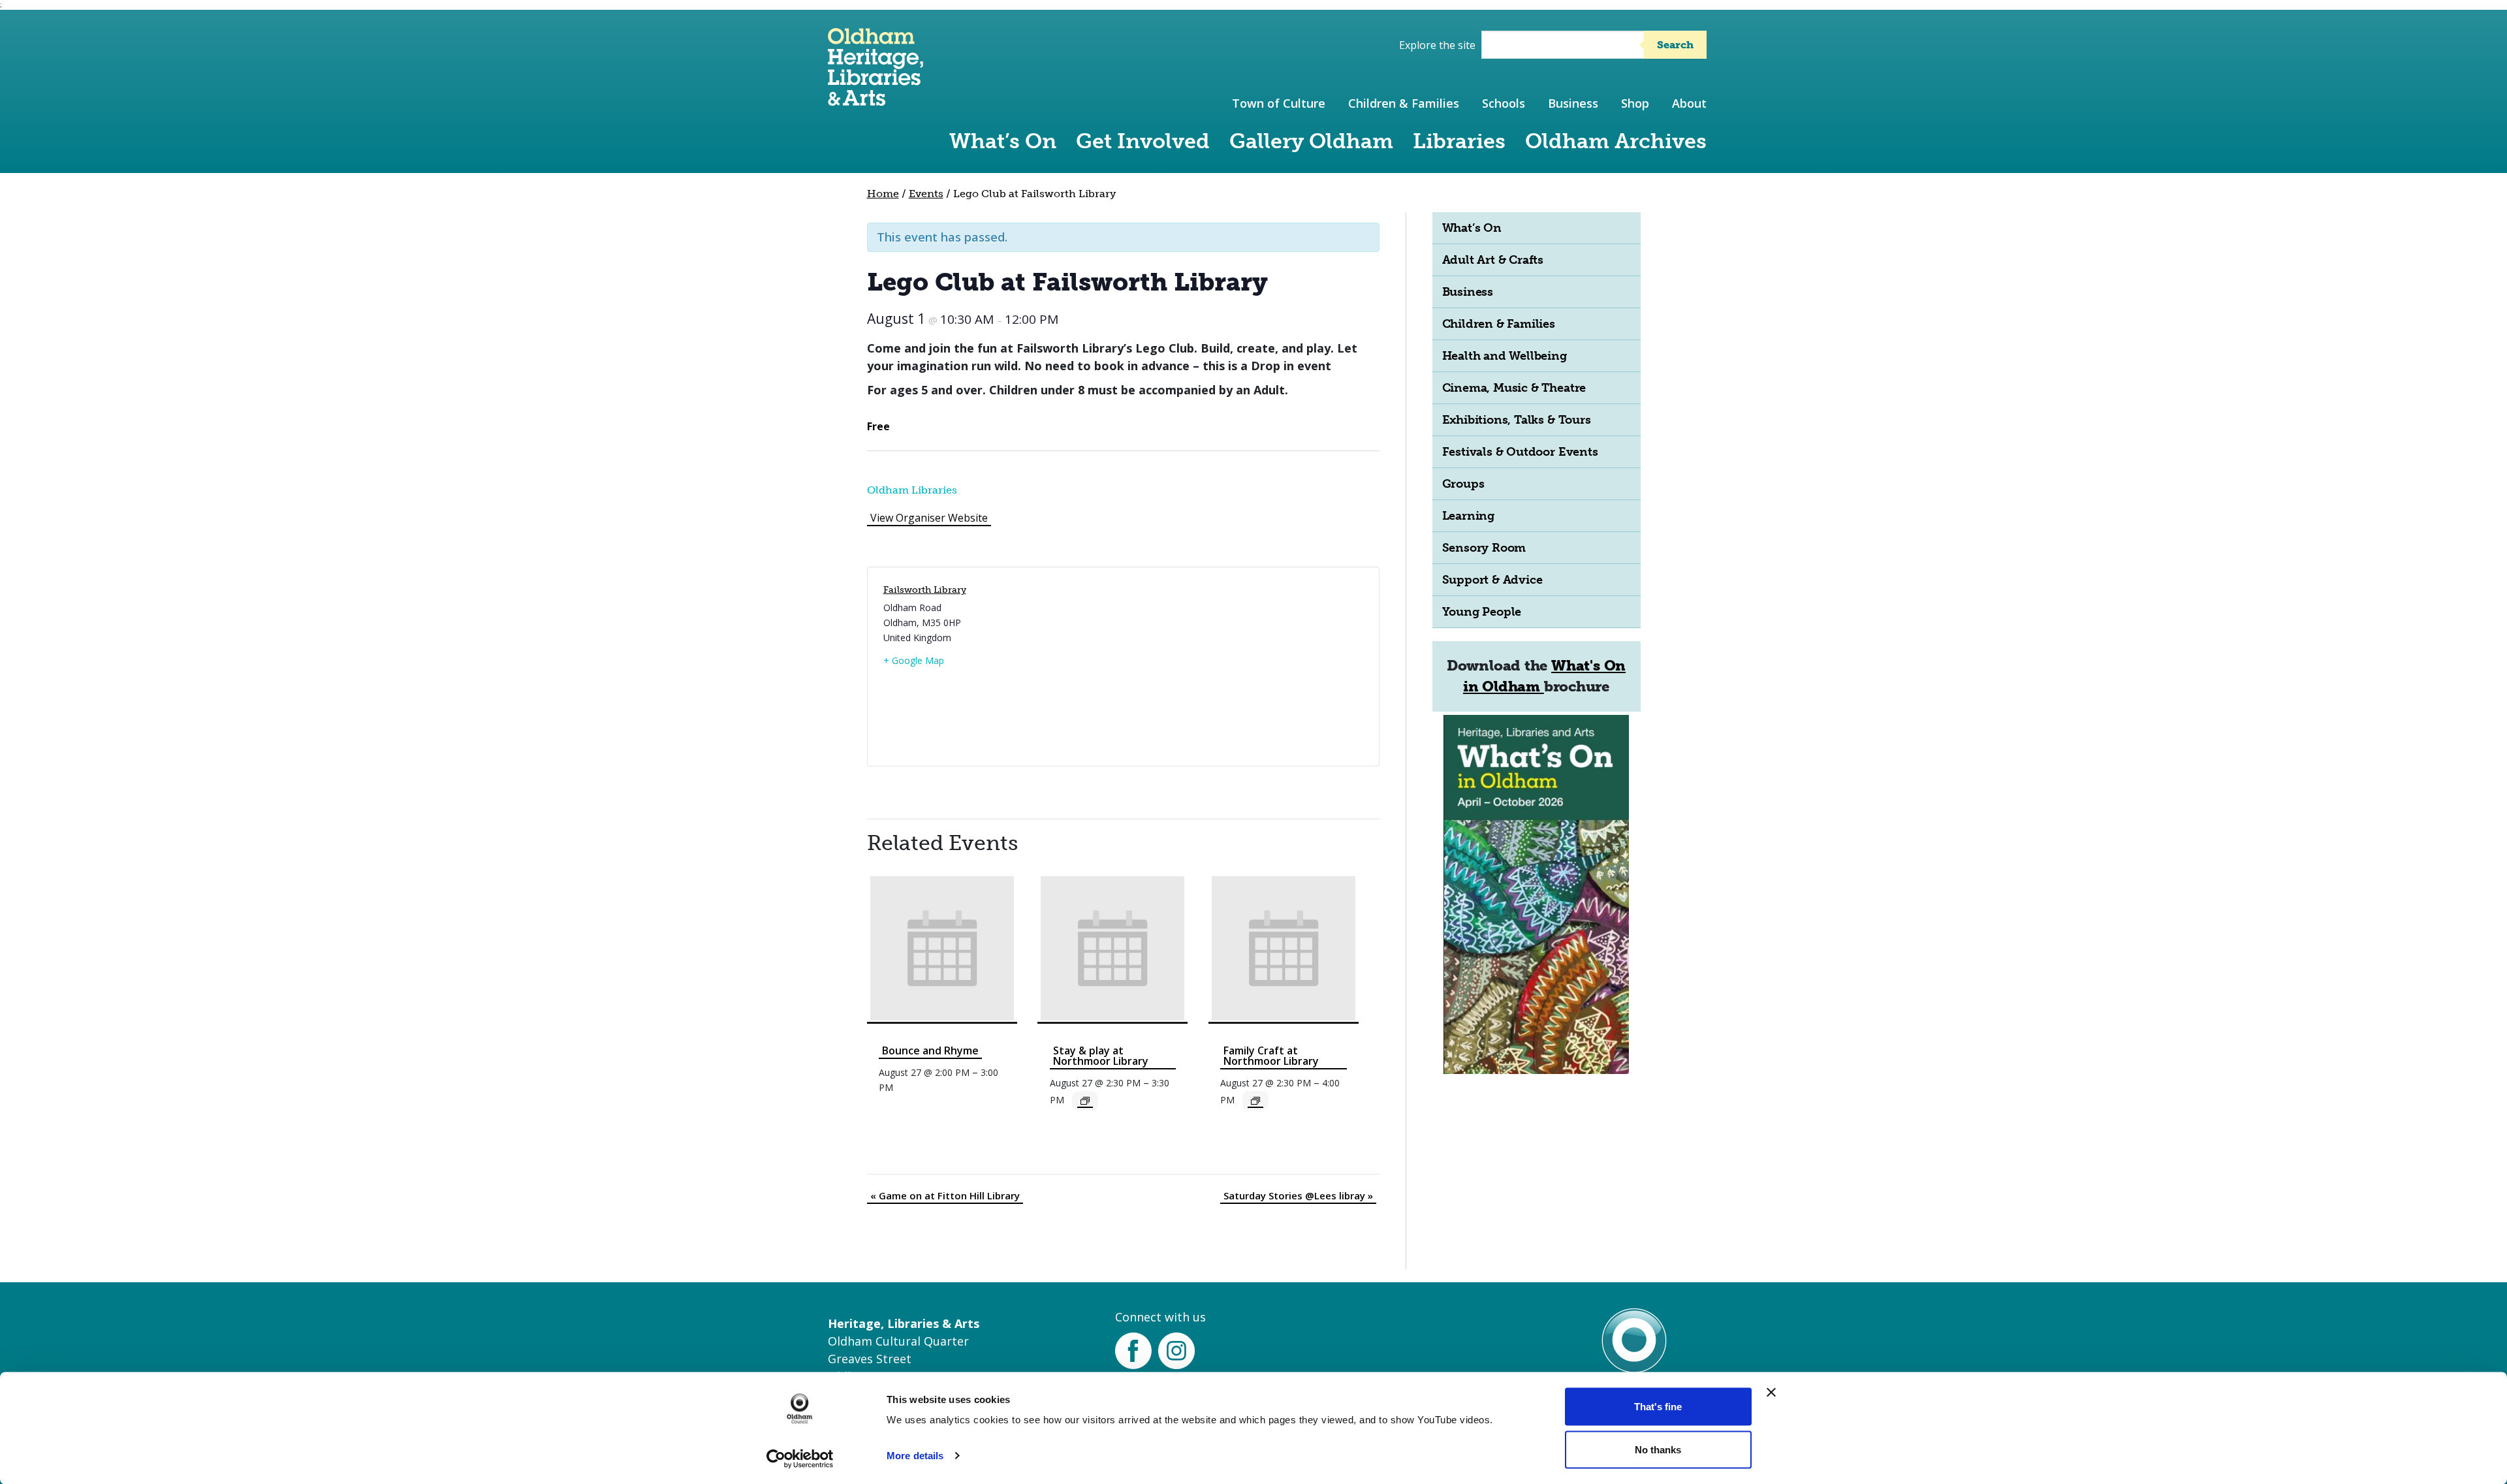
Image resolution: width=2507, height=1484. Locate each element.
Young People (1482, 612)
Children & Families (1404, 103)
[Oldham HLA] (875, 100)
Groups (1463, 484)
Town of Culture (1279, 103)
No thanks (1658, 1449)
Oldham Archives (1616, 141)
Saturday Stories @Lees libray (1298, 1195)
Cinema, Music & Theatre (1514, 388)
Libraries (1459, 141)
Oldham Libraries (912, 490)
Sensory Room (1484, 548)
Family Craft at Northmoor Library (1271, 1056)
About (1689, 103)
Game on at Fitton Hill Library (945, 1195)
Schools (1504, 103)
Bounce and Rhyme (930, 1050)
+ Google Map (914, 660)
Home (883, 194)
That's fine (1658, 1407)
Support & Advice (1492, 580)
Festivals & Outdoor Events (1520, 452)
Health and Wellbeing (1505, 356)
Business (1573, 103)
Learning (1468, 516)
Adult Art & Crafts (1493, 260)
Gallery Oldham (1311, 141)
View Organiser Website (929, 518)
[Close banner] (1771, 1393)
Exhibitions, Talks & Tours (1517, 420)
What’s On (1003, 141)
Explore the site (1437, 45)
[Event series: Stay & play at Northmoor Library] (1085, 1101)
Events (926, 194)
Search (1675, 45)
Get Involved (1143, 141)
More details (915, 1456)
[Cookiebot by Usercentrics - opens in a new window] (800, 1459)
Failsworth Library (925, 590)
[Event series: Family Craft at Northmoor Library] (1255, 1101)
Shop (1635, 103)
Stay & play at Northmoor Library (1101, 1056)
